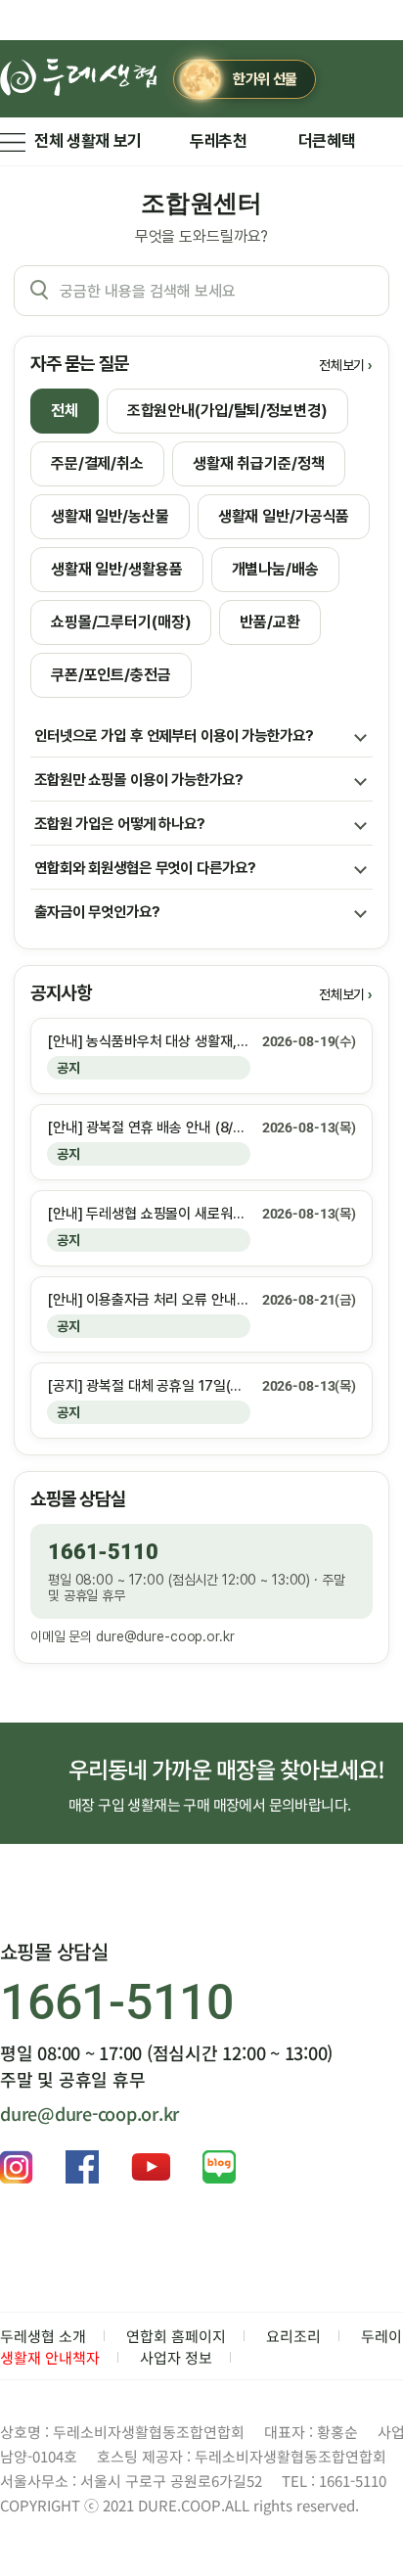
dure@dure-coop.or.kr (165, 1636)
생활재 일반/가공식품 (284, 516)
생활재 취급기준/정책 (259, 463)
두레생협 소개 (43, 2336)
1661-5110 (103, 1552)
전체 (65, 411)
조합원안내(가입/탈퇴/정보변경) (227, 411)
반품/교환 (269, 622)
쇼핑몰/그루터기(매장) (121, 622)
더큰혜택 (327, 141)
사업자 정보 (176, 2357)
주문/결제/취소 (97, 463)
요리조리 (293, 2336)
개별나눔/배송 (275, 569)
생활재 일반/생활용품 (117, 569)
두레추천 (219, 141)
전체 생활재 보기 (88, 141)
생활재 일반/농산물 (110, 516)
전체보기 (342, 365)
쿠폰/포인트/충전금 (111, 675)
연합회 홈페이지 (176, 2336)
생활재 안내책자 (50, 2357)
